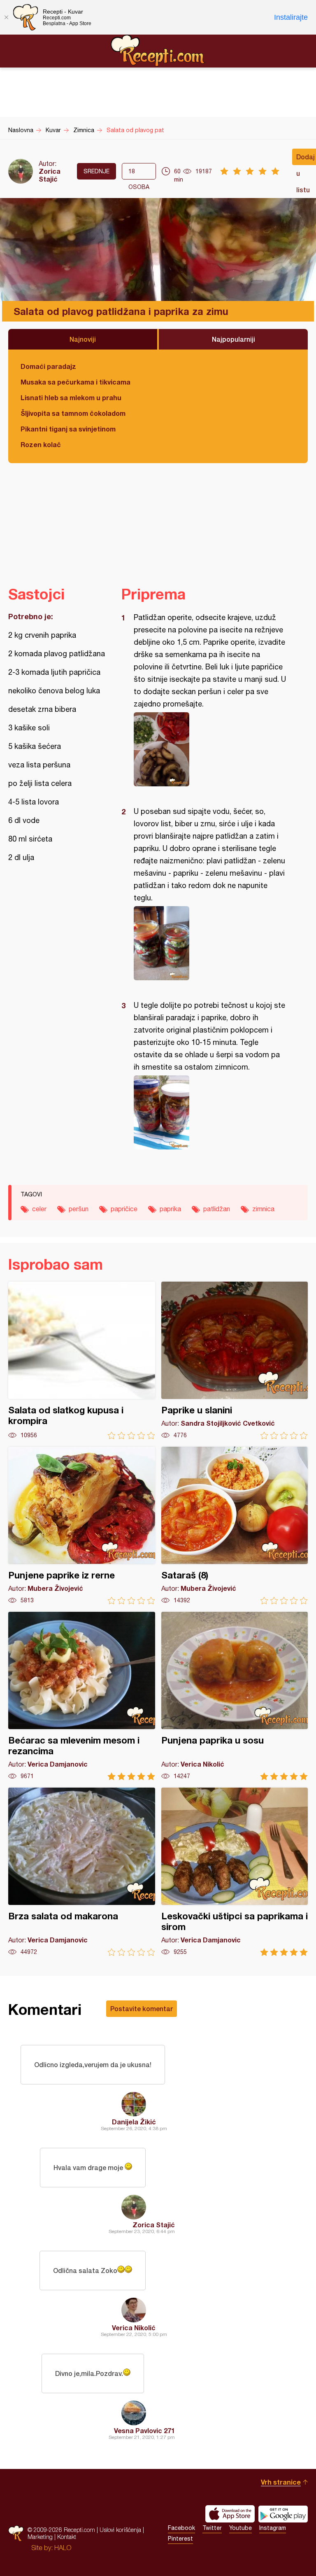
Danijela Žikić (134, 2122)
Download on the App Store (230, 2514)
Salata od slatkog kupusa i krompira (82, 1360)
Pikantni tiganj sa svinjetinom (68, 429)
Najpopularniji (234, 339)
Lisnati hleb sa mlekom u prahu (71, 397)
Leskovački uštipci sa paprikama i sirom (235, 1872)
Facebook (181, 2528)
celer (39, 1209)
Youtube (240, 2528)
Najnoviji (83, 339)
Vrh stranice (281, 2482)
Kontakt (67, 2537)
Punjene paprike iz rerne (82, 1526)
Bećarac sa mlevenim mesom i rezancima (82, 1696)
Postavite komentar (142, 2008)
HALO (63, 2548)
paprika (170, 1209)
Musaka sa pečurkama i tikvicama (76, 382)
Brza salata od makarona (82, 1872)
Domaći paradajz (48, 366)
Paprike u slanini (235, 1360)
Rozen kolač (41, 444)
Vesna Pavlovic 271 (144, 2430)
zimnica (263, 1209)
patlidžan (217, 1209)
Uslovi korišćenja (120, 2530)
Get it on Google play (283, 2514)
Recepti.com (158, 51)
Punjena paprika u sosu (235, 1696)
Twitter (212, 2528)
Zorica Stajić (50, 175)
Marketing (40, 2537)
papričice (124, 1209)
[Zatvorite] (6, 17)
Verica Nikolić (134, 2328)
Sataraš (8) (235, 1526)
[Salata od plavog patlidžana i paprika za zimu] (210, 749)
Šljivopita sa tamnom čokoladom (73, 413)
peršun (79, 1209)
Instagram (273, 2528)
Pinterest (180, 2539)
